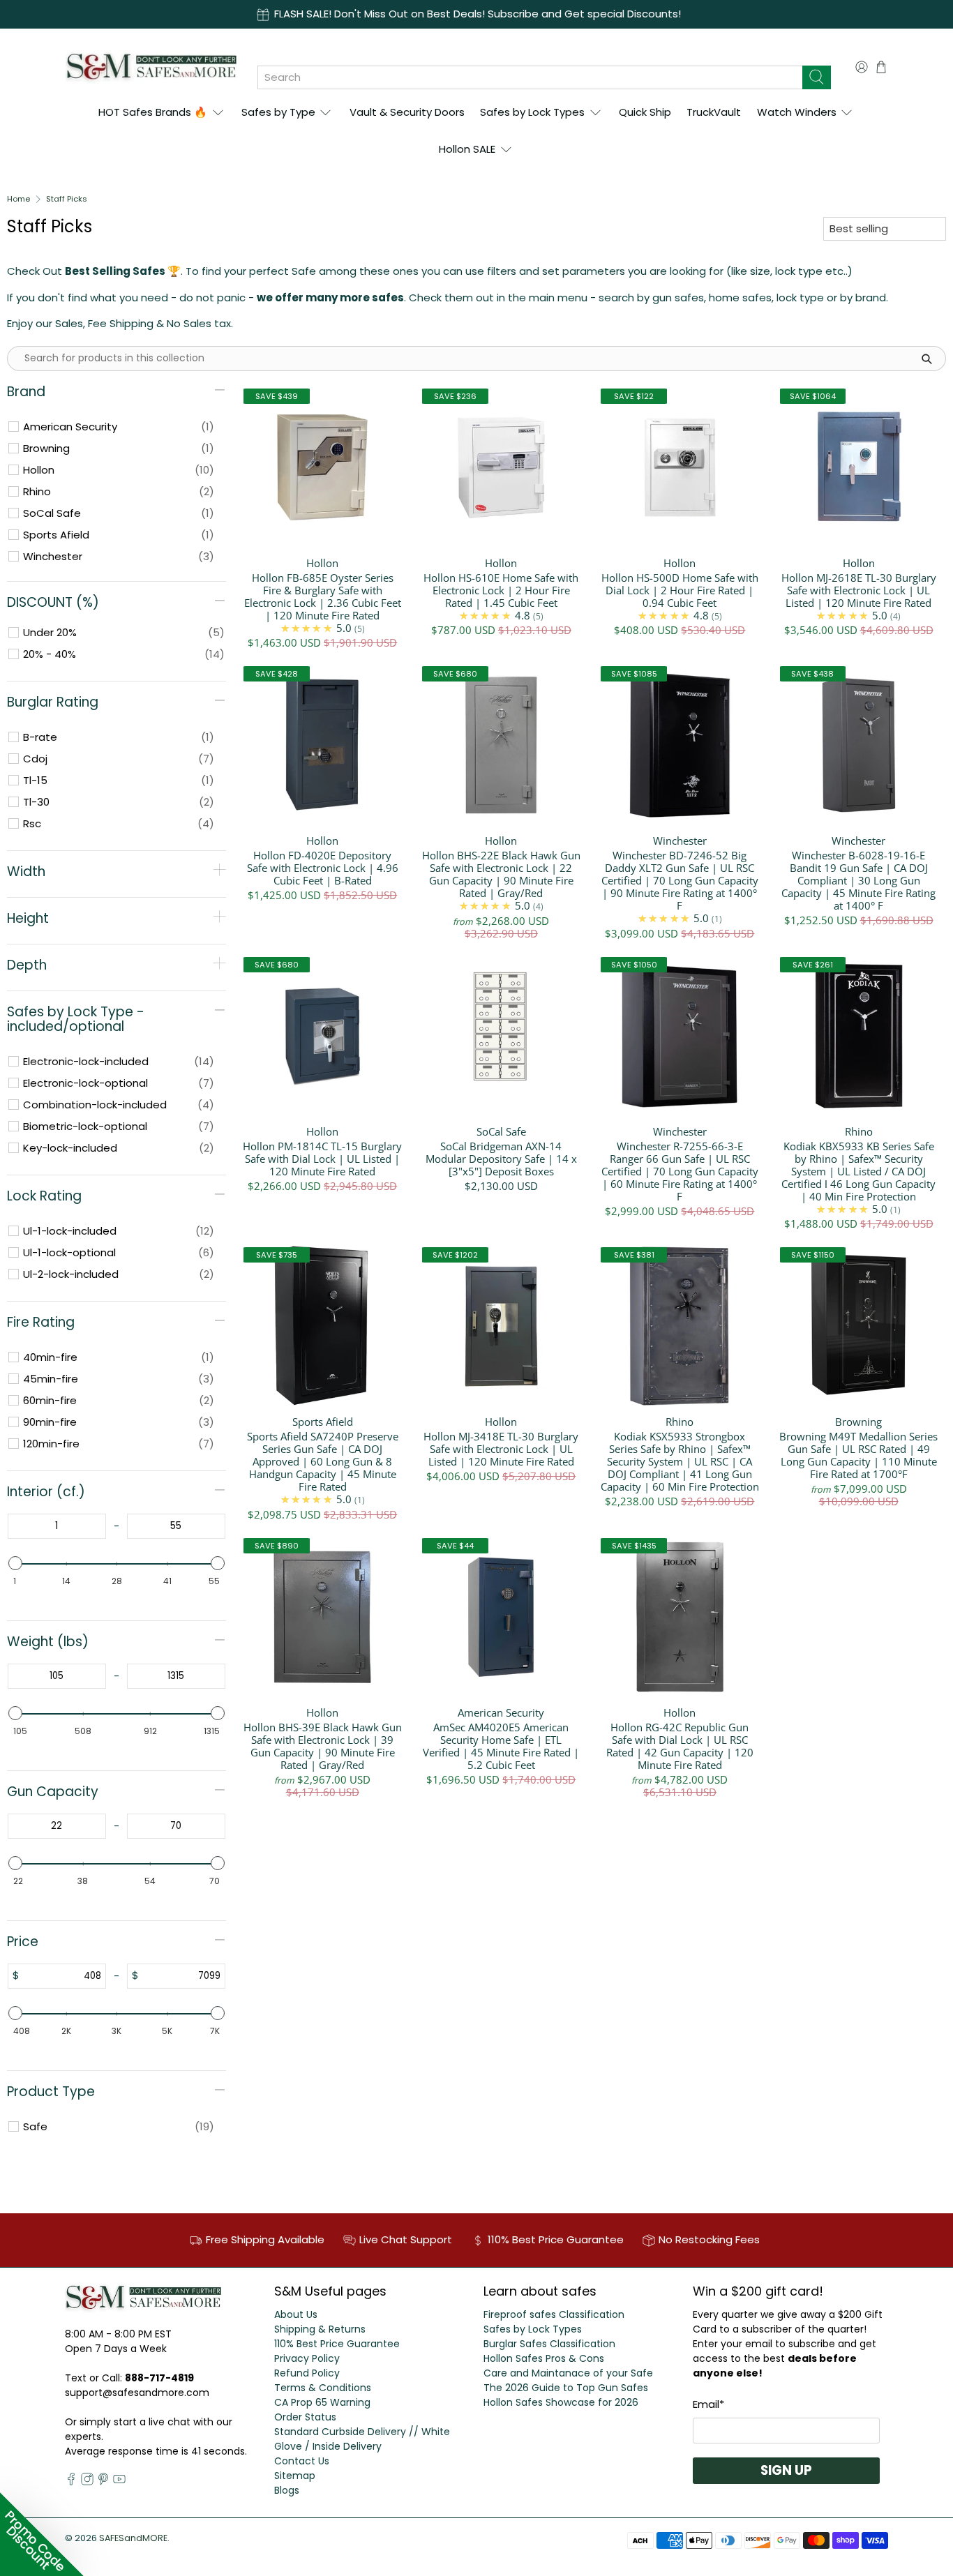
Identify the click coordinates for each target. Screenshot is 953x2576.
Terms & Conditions (323, 2388)
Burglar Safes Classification (549, 2344)
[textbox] (57, 1526)
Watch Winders (797, 112)
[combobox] (530, 77)
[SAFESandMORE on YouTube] (119, 2482)
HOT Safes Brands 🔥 (153, 112)
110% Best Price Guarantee (337, 2344)
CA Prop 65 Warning (322, 2402)
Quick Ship (645, 112)
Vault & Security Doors (407, 112)
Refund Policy (307, 2373)
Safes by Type (278, 112)
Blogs (287, 2490)
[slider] (15, 1563)
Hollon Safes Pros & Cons (544, 2358)
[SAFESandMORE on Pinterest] (103, 2482)
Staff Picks (67, 199)
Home (18, 199)
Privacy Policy (307, 2358)
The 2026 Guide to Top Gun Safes (566, 2388)
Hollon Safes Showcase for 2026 (561, 2402)
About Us (296, 2314)
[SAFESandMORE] (151, 67)
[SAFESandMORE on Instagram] (87, 2482)
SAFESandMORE (133, 2538)
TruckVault (714, 112)
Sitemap (295, 2476)
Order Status (305, 2417)
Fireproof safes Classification (554, 2314)
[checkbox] (119, 427)
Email (708, 2404)
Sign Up (786, 2470)
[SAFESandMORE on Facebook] (71, 2482)
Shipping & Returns (320, 2329)
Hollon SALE (467, 149)
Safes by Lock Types (532, 112)
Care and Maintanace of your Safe (568, 2373)
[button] (42, 2534)
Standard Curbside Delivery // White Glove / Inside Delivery (362, 2439)
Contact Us (302, 2461)
